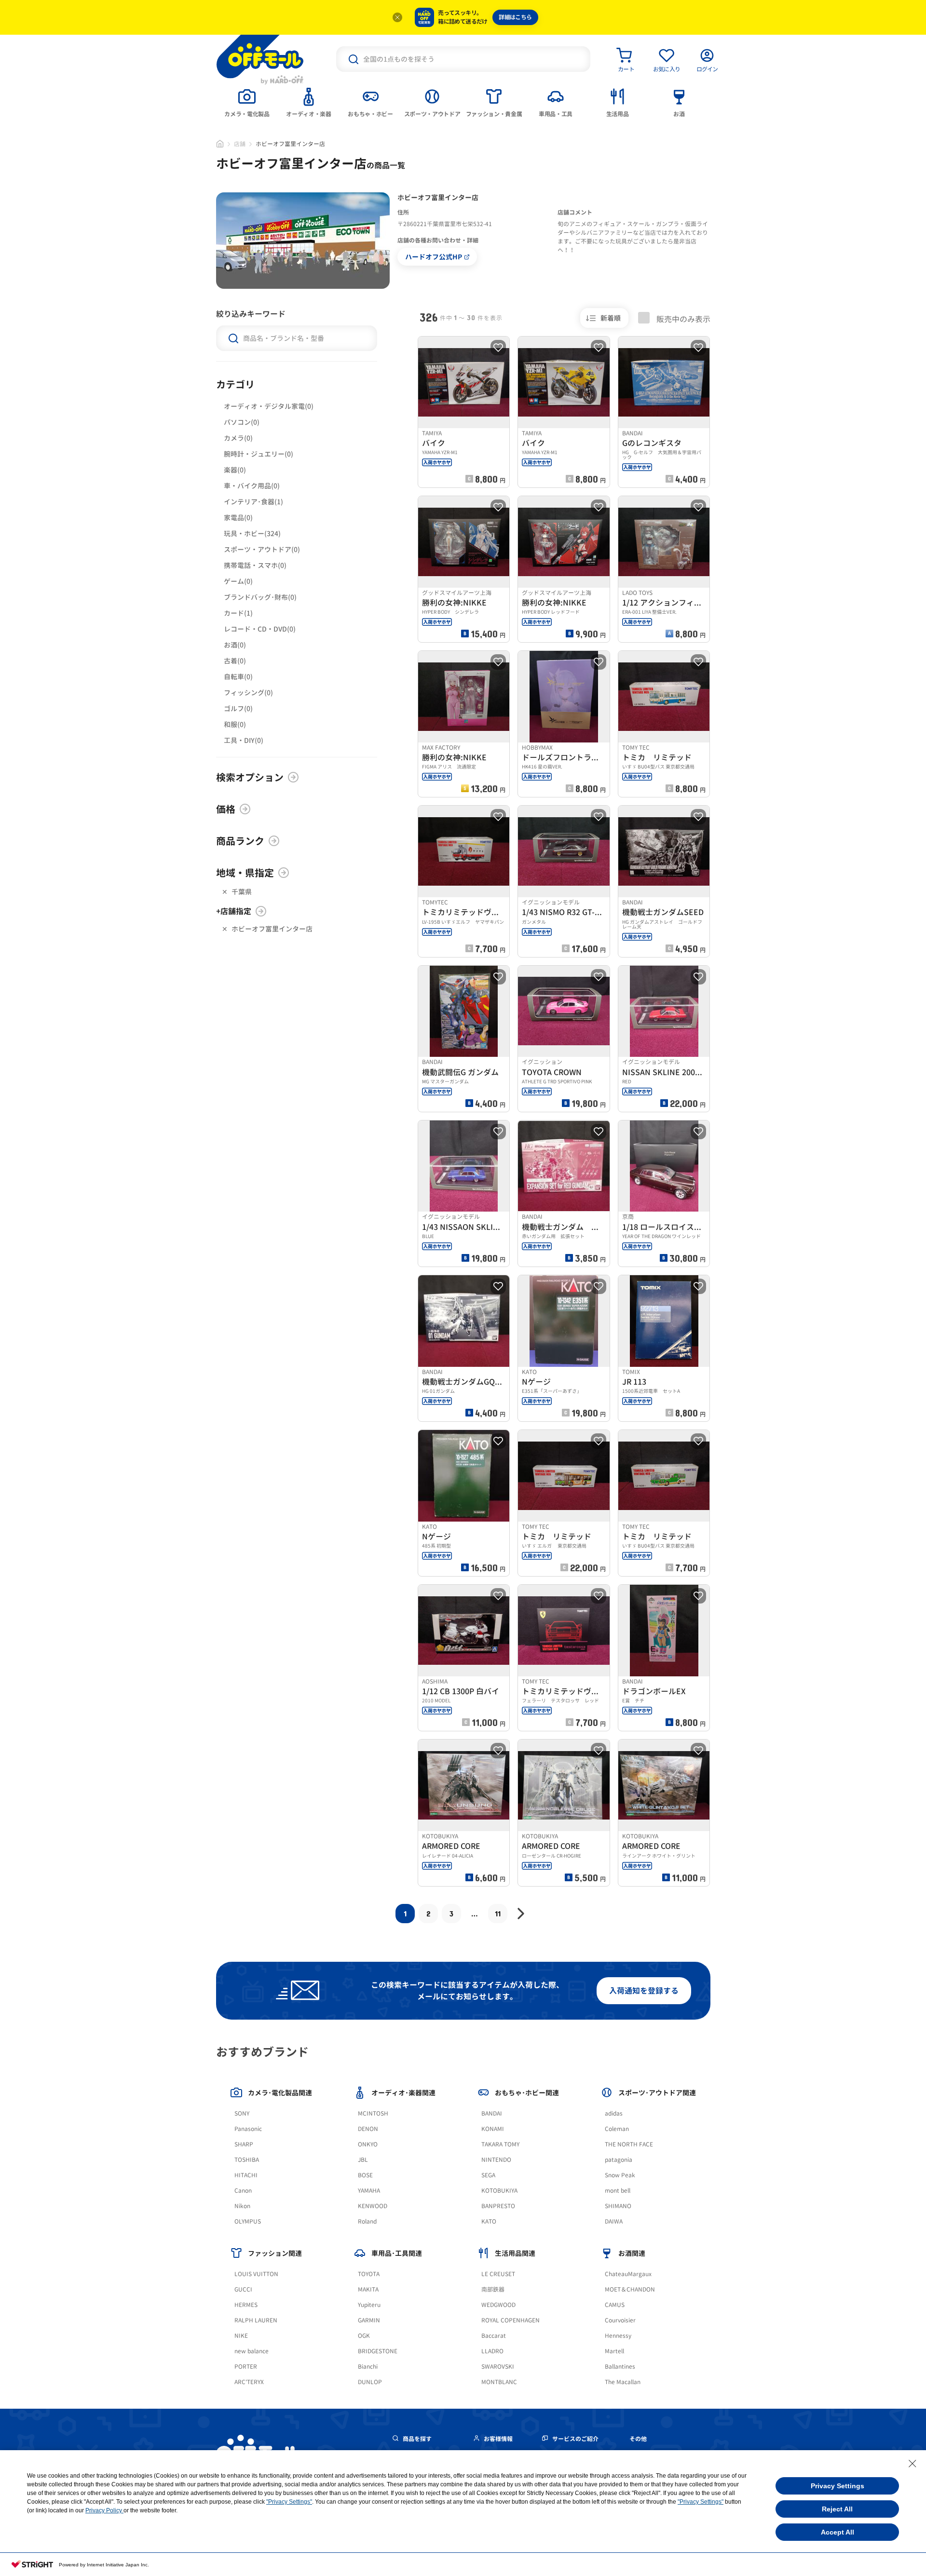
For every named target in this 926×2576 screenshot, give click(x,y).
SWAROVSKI (498, 2367)
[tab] (247, 102)
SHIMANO (618, 2206)
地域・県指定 (245, 873)
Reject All (837, 2509)
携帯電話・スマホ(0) (255, 565)
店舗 (240, 144)
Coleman (617, 2129)
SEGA (488, 2175)
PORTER (246, 2367)
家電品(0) (238, 518)
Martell (614, 2351)
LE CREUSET (498, 2274)
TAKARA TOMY (500, 2144)
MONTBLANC (499, 2382)
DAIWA (614, 2221)
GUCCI (243, 2289)
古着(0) (235, 661)
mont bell (618, 2191)
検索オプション (250, 777)
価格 (226, 809)
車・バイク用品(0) (252, 486)
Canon (243, 2191)
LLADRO (492, 2351)
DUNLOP (370, 2382)
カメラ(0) (238, 438)
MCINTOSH (373, 2113)
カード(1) (238, 613)
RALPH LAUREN (256, 2320)
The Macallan (623, 2382)
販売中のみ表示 (682, 319)
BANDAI (492, 2113)
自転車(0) (238, 677)
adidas (614, 2113)
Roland (367, 2221)
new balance (252, 2351)
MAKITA (368, 2289)
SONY (242, 2113)
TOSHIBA (247, 2160)
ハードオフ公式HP (434, 257)
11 (498, 1913)
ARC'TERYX (249, 2382)
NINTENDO (496, 2160)
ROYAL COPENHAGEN (511, 2320)
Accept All (837, 2532)
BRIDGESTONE (378, 2351)
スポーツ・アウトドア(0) (262, 549)
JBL (363, 2160)
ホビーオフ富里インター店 (272, 929)
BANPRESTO (498, 2206)
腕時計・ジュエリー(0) (259, 454)
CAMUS (615, 2305)
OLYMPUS (248, 2221)
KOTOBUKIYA (499, 2191)
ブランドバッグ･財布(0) (260, 597)
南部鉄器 (493, 2289)
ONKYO (368, 2144)
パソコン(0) (242, 422)
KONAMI (493, 2129)
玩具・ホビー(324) (252, 533)
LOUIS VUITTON (256, 2274)
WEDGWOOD (498, 2305)
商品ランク (240, 841)
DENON (368, 2129)
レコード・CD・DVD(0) (260, 629)
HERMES (246, 2305)
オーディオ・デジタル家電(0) (269, 406)
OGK (364, 2336)
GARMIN (369, 2320)
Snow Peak (620, 2175)
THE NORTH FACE (629, 2144)
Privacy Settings (837, 2486)
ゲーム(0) (238, 581)
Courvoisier (620, 2320)
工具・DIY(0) (244, 740)
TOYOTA (369, 2274)
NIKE (241, 2336)
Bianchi (368, 2367)
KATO (489, 2221)
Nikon (242, 2206)
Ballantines (620, 2367)
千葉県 (242, 892)
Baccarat (494, 2336)
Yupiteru (369, 2305)
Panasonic (248, 2129)
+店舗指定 (234, 911)
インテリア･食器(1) (253, 502)
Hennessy (618, 2336)
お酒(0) (235, 645)
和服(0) (235, 724)
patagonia (619, 2160)
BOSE (365, 2175)
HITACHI (246, 2175)
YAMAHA (369, 2191)
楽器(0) (235, 470)
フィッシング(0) (248, 693)
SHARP (244, 2144)
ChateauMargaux (628, 2274)
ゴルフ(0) (238, 708)
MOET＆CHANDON (630, 2289)
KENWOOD (373, 2206)
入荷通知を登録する (644, 1991)
